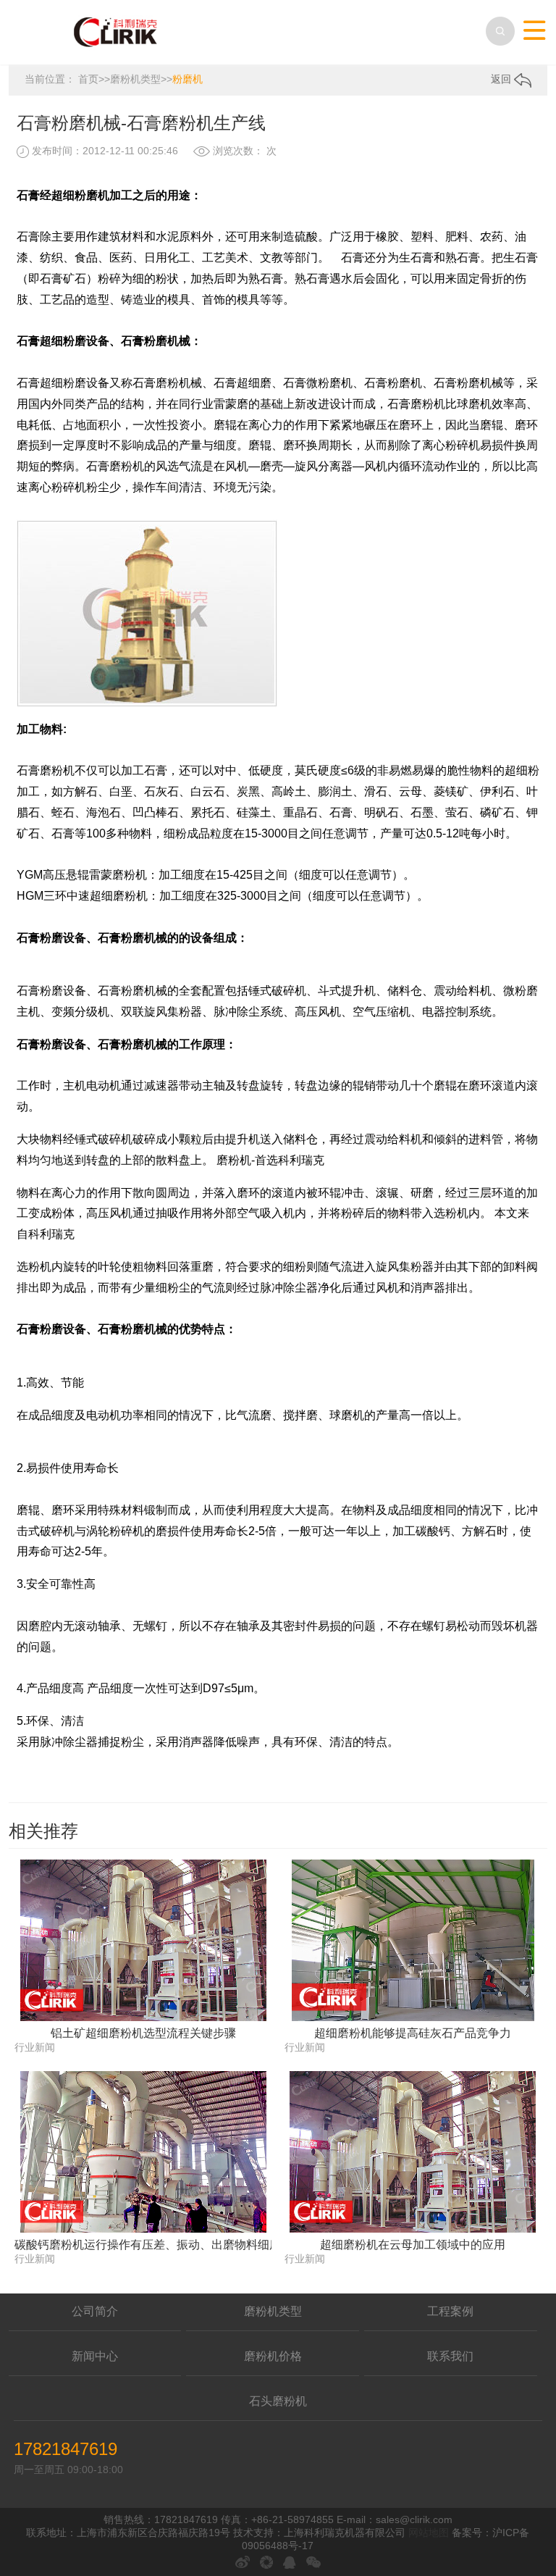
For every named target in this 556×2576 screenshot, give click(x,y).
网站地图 (429, 2533)
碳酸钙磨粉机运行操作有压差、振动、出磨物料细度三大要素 (143, 2245)
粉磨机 (188, 79)
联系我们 (450, 2356)
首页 (88, 79)
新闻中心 (95, 2356)
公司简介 (95, 2311)
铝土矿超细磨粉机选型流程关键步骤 (143, 2033)
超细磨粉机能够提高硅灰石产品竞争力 (413, 2033)
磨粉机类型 (135, 79)
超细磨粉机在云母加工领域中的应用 (413, 2245)
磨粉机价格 (273, 2356)
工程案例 (450, 2311)
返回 (502, 79)
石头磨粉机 (278, 2401)
